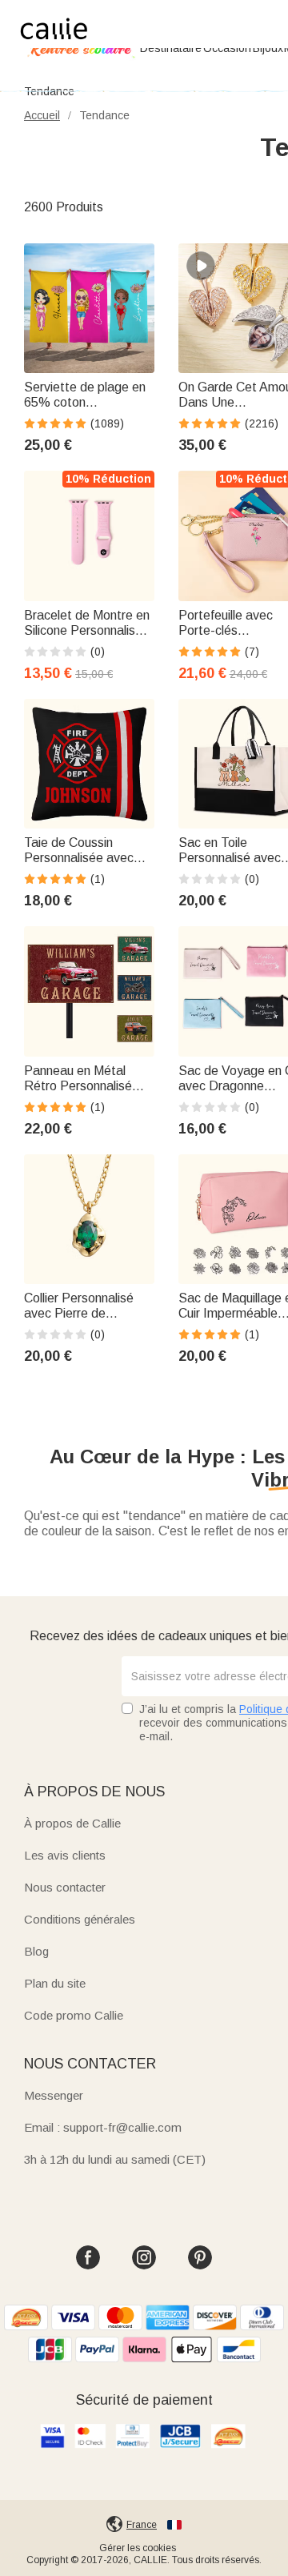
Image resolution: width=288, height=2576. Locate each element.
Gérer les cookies (138, 2548)
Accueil (42, 115)
